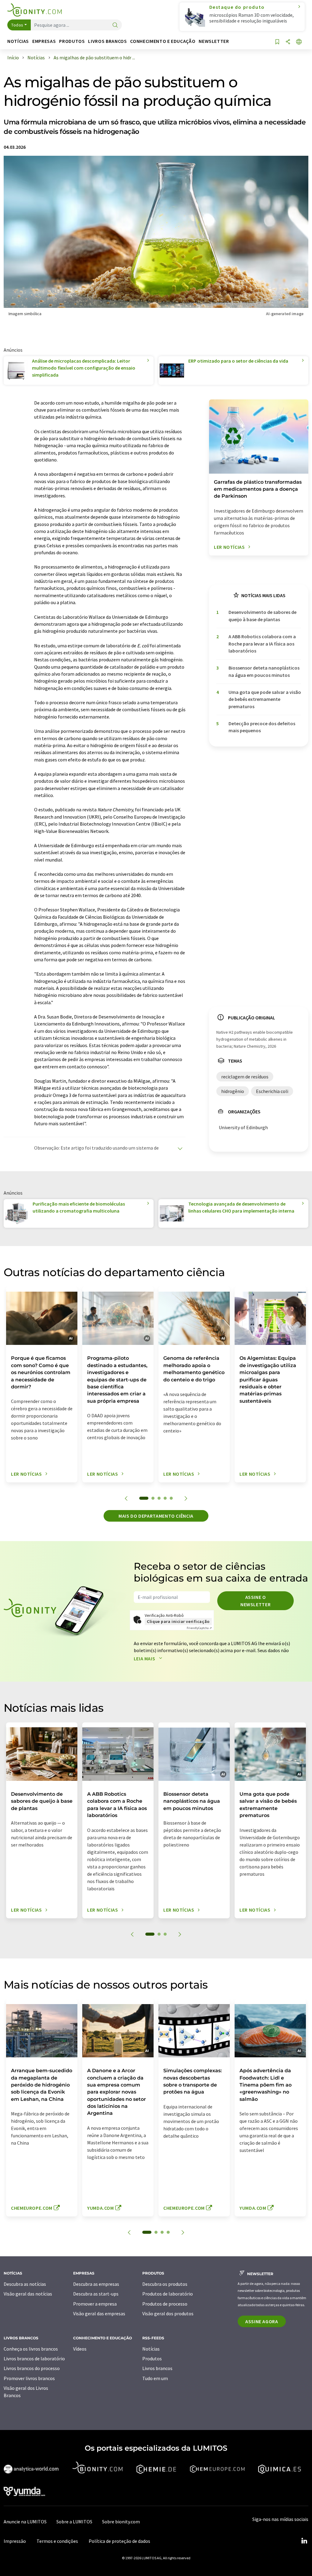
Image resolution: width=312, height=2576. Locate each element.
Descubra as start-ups (96, 2294)
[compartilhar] (288, 42)
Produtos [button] (72, 41)
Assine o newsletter (255, 1601)
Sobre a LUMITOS (74, 2522)
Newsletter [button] (214, 41)
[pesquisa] (115, 25)
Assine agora (262, 2321)
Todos (17, 25)
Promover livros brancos (29, 2378)
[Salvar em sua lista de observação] (277, 42)
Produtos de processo (165, 2304)
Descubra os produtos (165, 2284)
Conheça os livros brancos (31, 2349)
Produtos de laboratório (168, 2294)
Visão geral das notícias (28, 2294)
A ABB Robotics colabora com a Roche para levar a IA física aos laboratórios (262, 644)
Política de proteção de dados (119, 2541)
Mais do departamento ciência (156, 1516)
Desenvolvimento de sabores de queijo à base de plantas (262, 616)
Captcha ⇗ (199, 1628)
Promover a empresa (95, 2304)
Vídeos (80, 2349)
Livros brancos (157, 2368)
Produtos (152, 2358)
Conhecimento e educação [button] (163, 41)
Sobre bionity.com (121, 2522)
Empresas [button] (44, 41)
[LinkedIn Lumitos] (304, 2541)
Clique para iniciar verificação (178, 1621)
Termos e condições (57, 2541)
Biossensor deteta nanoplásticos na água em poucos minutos (264, 671)
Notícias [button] (18, 41)
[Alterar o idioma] (299, 42)
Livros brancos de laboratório (34, 2358)
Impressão (15, 2541)
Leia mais (145, 1659)
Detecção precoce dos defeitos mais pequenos (262, 727)
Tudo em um (155, 2378)
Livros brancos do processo (32, 2368)
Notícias (151, 2349)
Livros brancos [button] (107, 41)
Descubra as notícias (25, 2284)
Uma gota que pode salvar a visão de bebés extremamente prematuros (265, 699)
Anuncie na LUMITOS (25, 2522)
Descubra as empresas (96, 2284)
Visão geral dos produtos (168, 2313)
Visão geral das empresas (99, 2313)
